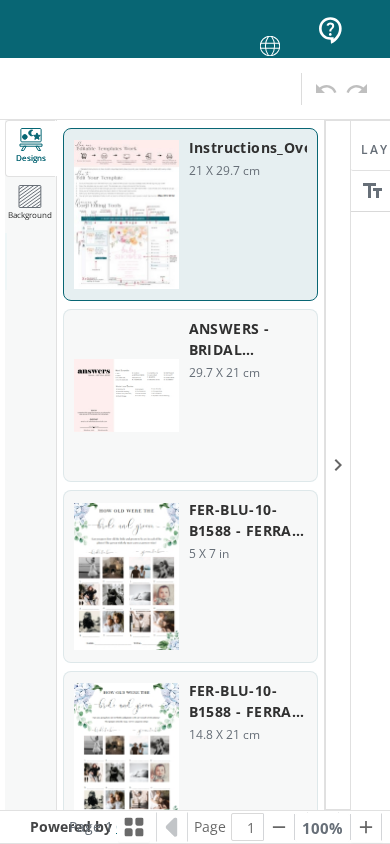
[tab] (31, 148)
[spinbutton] (251, 827)
